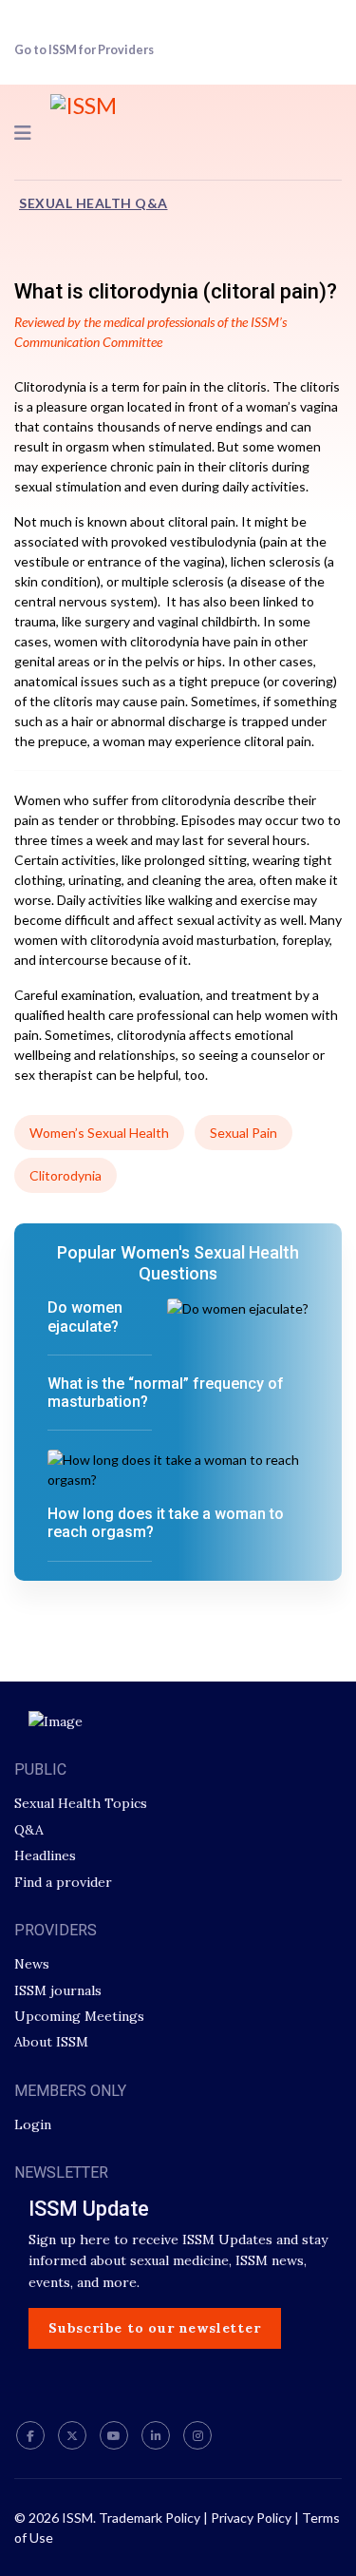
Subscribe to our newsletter (155, 2328)
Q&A (29, 1830)
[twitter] (72, 2435)
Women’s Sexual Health (99, 1133)
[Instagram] (197, 2435)
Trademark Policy (150, 2518)
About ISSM (51, 2042)
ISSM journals (58, 1990)
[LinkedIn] (156, 2435)
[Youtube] (114, 2435)
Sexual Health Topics (81, 1803)
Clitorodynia (66, 1175)
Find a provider (63, 1882)
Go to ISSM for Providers (84, 50)
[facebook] (30, 2435)
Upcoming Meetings (79, 2016)
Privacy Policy (251, 2518)
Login (33, 2124)
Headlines (45, 1855)
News (32, 1964)
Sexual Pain (244, 1133)
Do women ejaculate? (85, 1317)
